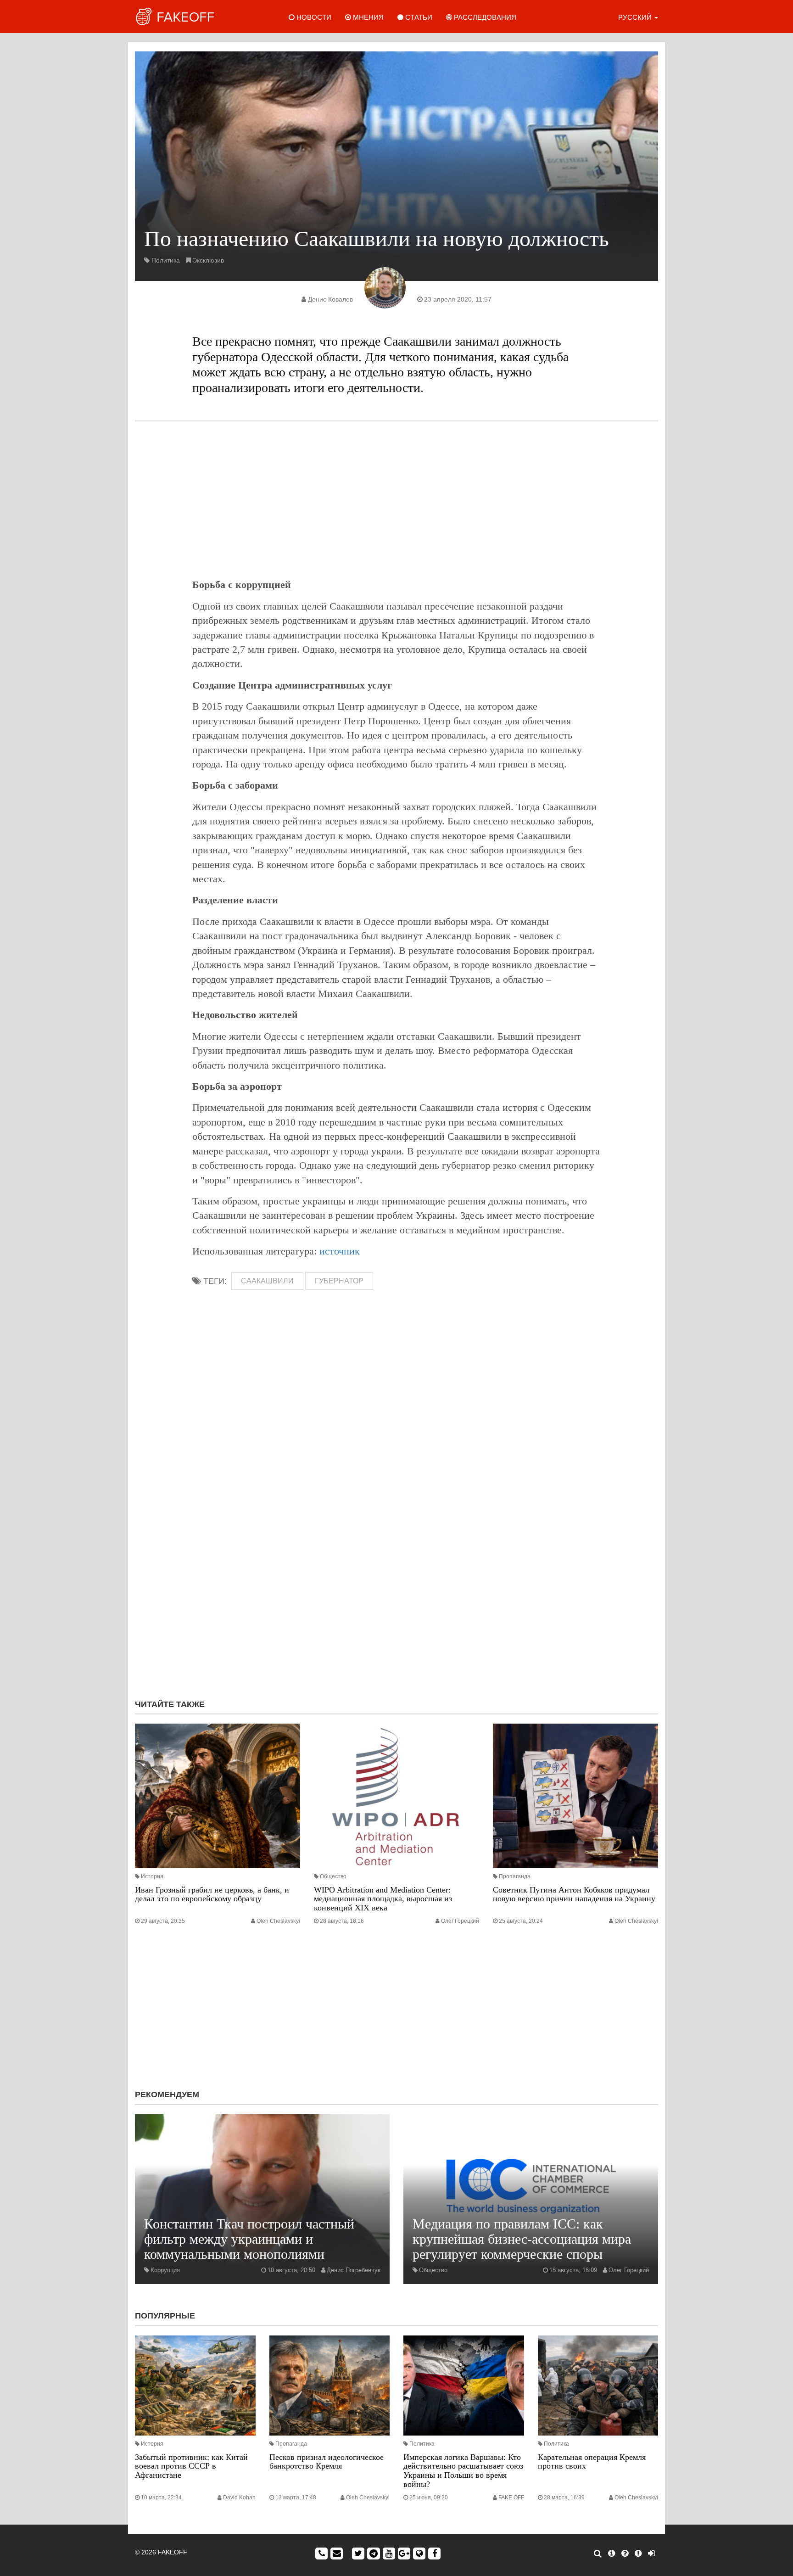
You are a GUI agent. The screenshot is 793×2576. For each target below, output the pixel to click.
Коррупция (165, 2270)
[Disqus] (396, 1569)
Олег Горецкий (460, 1921)
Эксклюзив (208, 260)
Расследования (484, 17)
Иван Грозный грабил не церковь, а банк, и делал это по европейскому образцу (212, 1894)
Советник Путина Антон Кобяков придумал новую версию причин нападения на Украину (574, 1894)
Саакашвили (267, 1281)
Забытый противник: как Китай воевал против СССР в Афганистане (191, 2466)
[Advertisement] (396, 499)
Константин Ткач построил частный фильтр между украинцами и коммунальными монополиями (249, 2239)
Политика (166, 260)
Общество (333, 1876)
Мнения (367, 17)
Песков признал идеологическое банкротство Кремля (327, 2462)
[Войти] (651, 2554)
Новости (313, 17)
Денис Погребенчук (354, 2270)
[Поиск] (598, 2554)
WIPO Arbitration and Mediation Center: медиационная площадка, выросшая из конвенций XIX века (383, 1899)
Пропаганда (515, 1876)
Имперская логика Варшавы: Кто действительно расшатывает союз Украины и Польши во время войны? (463, 2471)
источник (340, 1251)
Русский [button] (636, 17)
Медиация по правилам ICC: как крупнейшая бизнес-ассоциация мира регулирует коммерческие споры (522, 2239)
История (152, 1876)
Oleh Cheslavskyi (278, 1921)
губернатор (339, 1281)
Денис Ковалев (330, 299)
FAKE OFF (511, 2498)
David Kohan (239, 2498)
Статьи (418, 17)
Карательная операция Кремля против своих (592, 2462)
